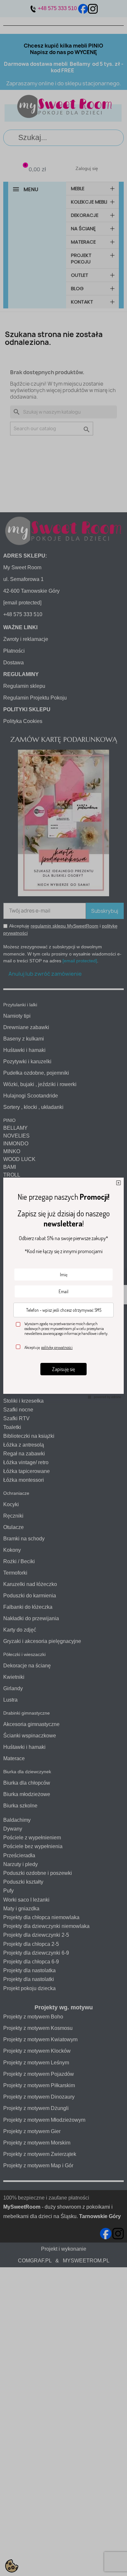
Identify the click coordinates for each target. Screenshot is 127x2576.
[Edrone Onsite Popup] (63, 1288)
